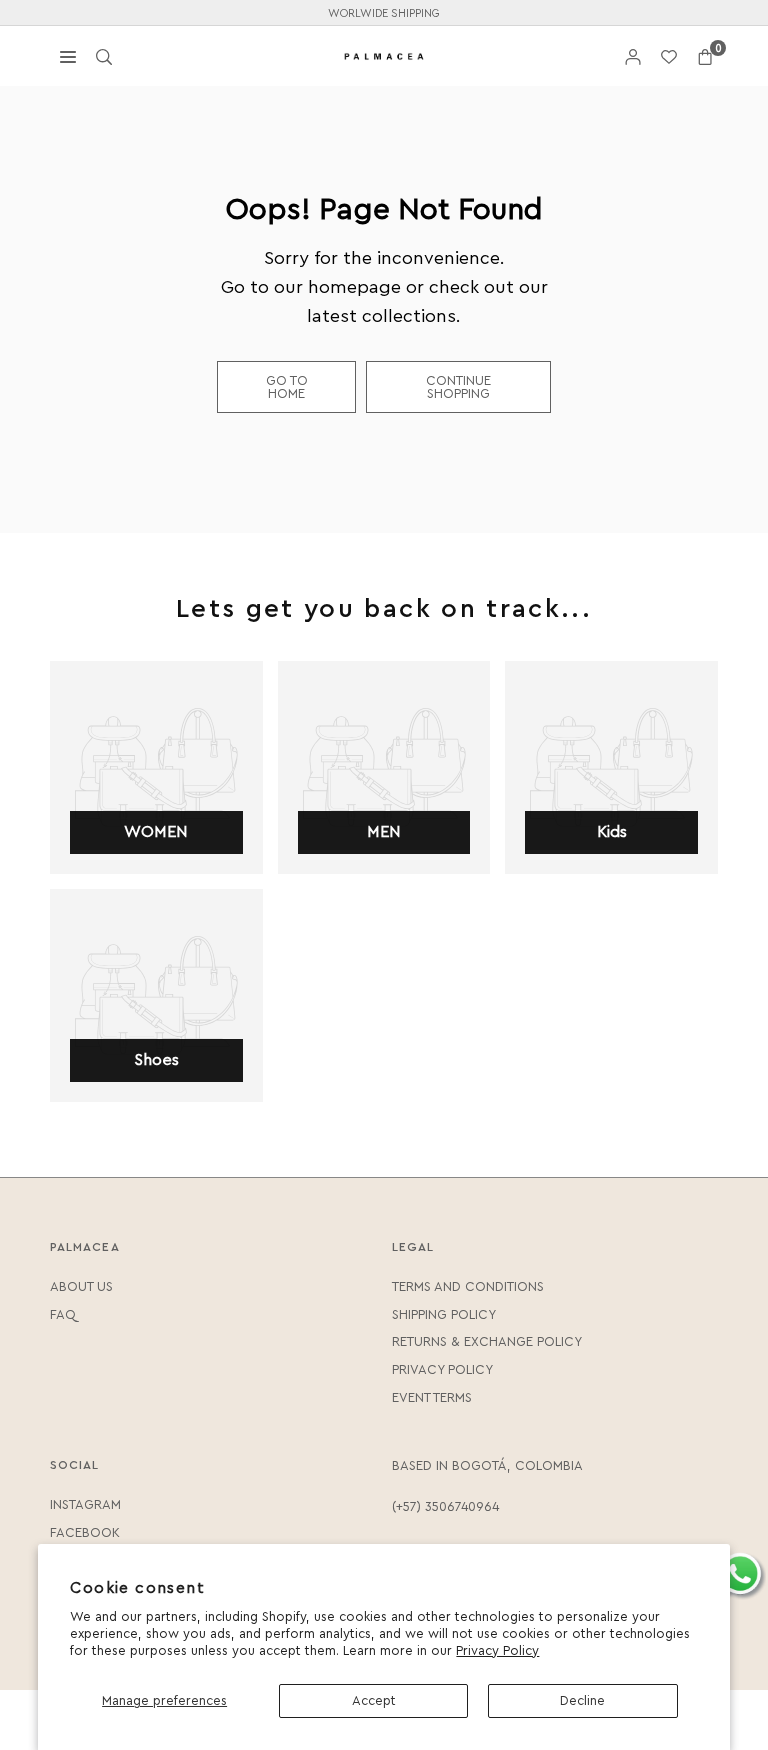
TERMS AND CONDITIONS (468, 1286)
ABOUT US (81, 1286)
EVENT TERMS (432, 1397)
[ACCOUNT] (633, 56)
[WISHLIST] (669, 56)
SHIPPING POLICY (444, 1314)
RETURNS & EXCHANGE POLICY (487, 1341)
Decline (582, 1700)
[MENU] (68, 55)
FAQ (63, 1314)
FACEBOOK (85, 1532)
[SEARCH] (104, 55)
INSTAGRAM (85, 1504)
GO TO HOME (287, 387)
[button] (705, 56)
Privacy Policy (497, 1650)
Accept (374, 1700)
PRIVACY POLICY (442, 1369)
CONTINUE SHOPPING (458, 387)
